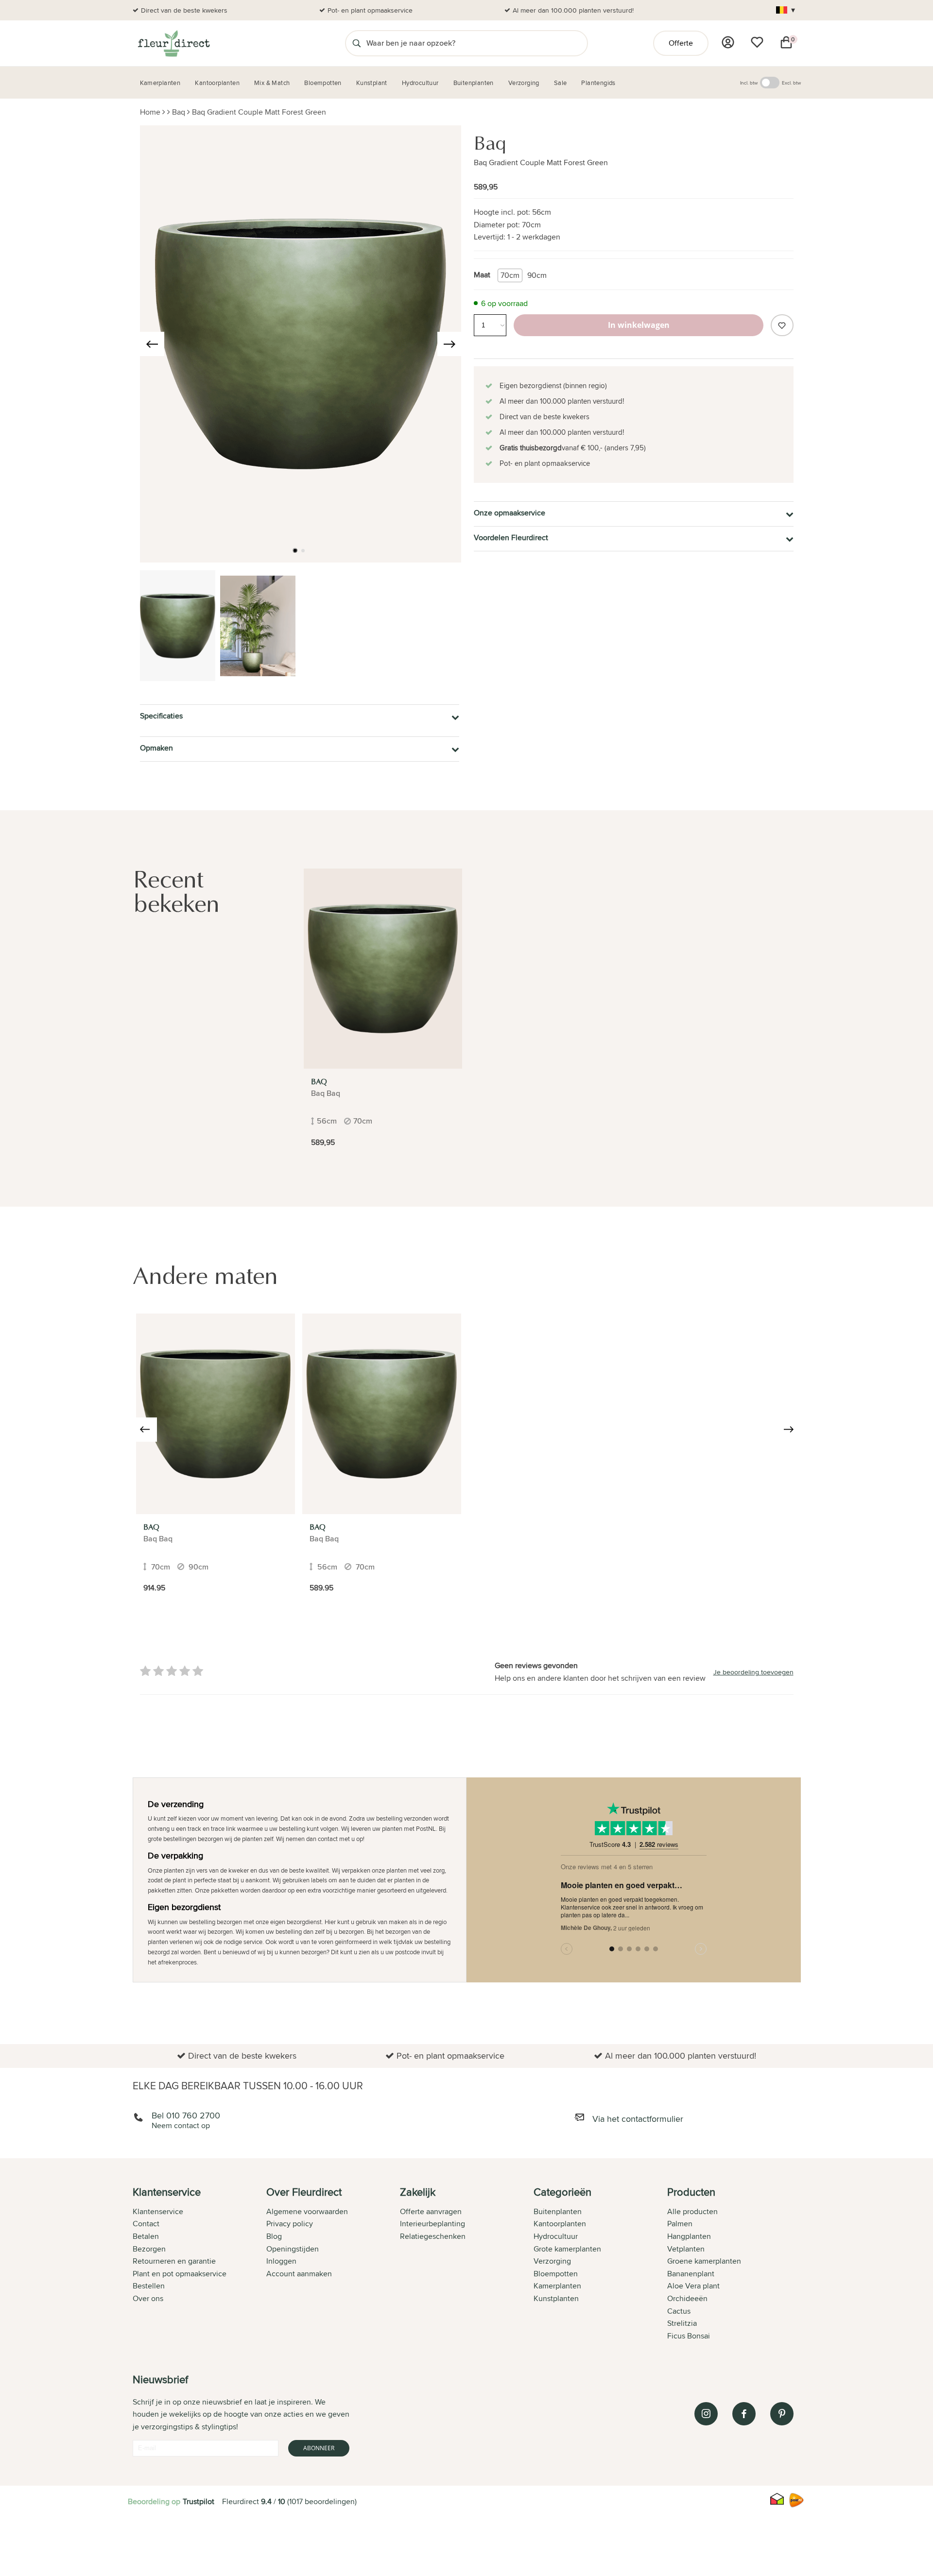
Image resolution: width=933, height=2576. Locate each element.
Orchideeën (687, 2298)
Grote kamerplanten (567, 2249)
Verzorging (552, 2261)
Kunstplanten (556, 2298)
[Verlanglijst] (757, 42)
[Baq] (383, 969)
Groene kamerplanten (704, 2261)
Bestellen (149, 2286)
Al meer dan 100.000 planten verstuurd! (573, 10)
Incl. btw (749, 83)
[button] (295, 550)
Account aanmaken (299, 2274)
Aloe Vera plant (693, 2286)
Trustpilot (199, 2501)
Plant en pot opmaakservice (180, 2274)
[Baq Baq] (216, 1414)
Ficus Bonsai (689, 2336)
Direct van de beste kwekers (184, 10)
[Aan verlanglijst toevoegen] (782, 325)
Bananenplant (691, 2274)
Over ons (148, 2298)
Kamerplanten (557, 2286)
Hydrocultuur (556, 2236)
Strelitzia (682, 2323)
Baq (179, 112)
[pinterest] (782, 2414)
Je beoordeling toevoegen (753, 1672)
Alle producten (692, 2211)
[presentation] (152, 344)
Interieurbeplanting (432, 2224)
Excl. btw (791, 83)
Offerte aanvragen (431, 2211)
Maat (482, 275)
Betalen (146, 2236)
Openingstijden (293, 2249)
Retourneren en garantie (174, 2261)
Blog (274, 2236)
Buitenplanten (558, 2211)
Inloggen (281, 2261)
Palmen (680, 2224)
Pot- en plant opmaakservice (370, 10)
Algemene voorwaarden (307, 2211)
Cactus (679, 2311)
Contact (146, 2224)
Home (150, 112)
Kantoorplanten (560, 2224)
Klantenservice (158, 2211)
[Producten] (728, 42)
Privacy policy (290, 2224)
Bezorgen (149, 2249)
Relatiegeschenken (433, 2236)
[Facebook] (744, 2414)
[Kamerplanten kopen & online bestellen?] (173, 43)
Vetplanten (686, 2249)
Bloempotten (556, 2274)
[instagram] (706, 2414)
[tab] (199, 2265)
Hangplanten (689, 2236)
